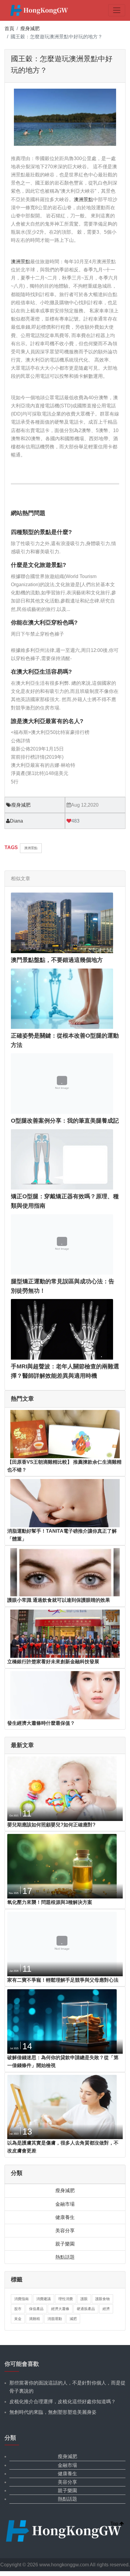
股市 (18, 2309)
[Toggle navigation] (117, 10)
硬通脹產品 (86, 2309)
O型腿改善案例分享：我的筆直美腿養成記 (65, 1121)
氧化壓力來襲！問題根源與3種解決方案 (50, 1902)
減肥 (73, 2319)
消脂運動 (55, 2319)
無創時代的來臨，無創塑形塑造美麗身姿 (53, 2412)
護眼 (84, 2299)
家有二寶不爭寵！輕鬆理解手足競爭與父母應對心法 (63, 1980)
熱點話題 (65, 2257)
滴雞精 (34, 2319)
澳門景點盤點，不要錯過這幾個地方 (57, 960)
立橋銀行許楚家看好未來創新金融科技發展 (53, 1662)
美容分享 (65, 2231)
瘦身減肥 (30, 28)
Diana (16, 821)
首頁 (9, 28)
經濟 (106, 2309)
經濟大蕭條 (60, 2309)
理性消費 (66, 2299)
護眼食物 (102, 2299)
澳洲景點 (83, 199)
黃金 (18, 2319)
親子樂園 (65, 2244)
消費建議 (44, 2299)
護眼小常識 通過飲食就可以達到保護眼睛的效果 (59, 1600)
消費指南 (21, 2299)
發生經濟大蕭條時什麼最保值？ (41, 1723)
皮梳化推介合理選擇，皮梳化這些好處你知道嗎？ (63, 2402)
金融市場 (65, 2204)
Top (115, 2524)
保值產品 (36, 2309)
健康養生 (65, 2217)
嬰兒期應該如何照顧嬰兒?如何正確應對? (51, 1825)
